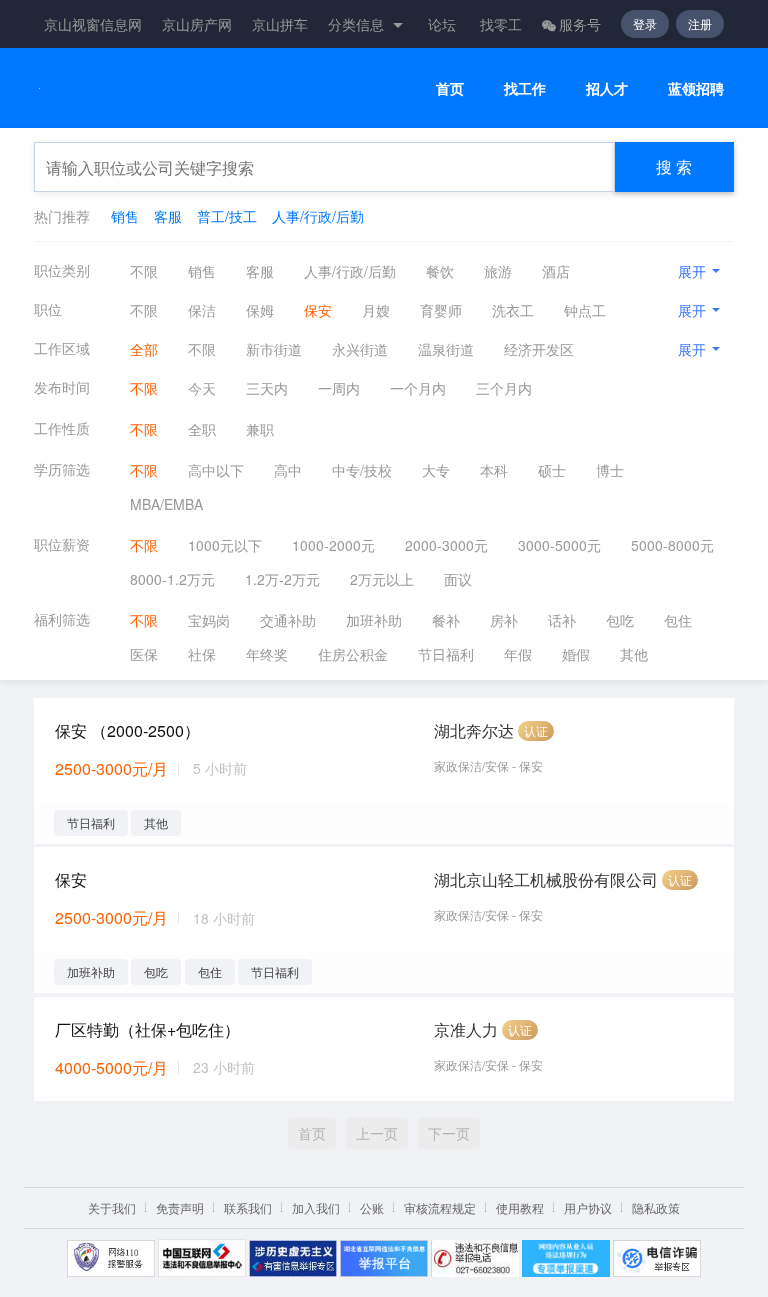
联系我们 (248, 1207)
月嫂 (376, 310)
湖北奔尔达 (474, 730)
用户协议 (588, 1207)
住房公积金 (353, 654)
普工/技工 (227, 216)
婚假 (576, 654)
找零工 (501, 24)
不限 (144, 271)
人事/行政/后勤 (318, 216)
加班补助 (374, 620)
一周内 (339, 388)
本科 (494, 470)
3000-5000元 (559, 545)
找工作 (525, 88)
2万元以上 (382, 579)
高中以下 (216, 470)
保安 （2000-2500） (127, 730)
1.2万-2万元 (282, 579)
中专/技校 (362, 470)
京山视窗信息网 (93, 24)
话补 (562, 620)
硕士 (552, 470)
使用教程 (520, 1207)
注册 (700, 23)
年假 (518, 654)
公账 (372, 1207)
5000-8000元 (672, 545)
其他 (634, 654)
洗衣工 (513, 310)
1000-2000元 (333, 545)
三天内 (267, 388)
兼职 (260, 429)
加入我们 (316, 1207)
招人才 (607, 88)
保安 (318, 310)
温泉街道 (446, 349)
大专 (436, 470)
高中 (288, 470)
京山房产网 (197, 24)
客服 (168, 216)
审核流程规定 (440, 1207)
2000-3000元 (446, 545)
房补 (504, 620)
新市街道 (274, 349)
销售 (125, 216)
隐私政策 (656, 1207)
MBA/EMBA (166, 504)
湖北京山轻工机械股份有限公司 (546, 879)
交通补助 (288, 620)
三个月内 (504, 388)
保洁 (202, 310)
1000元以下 (225, 545)
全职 (202, 429)
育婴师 (441, 310)
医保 (144, 654)
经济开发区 (539, 349)
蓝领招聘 (696, 88)
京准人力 (466, 1029)
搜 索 (674, 166)
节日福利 (446, 654)
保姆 (260, 310)
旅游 (498, 271)
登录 (645, 23)
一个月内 (418, 388)
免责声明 (180, 1207)
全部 (144, 349)
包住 (678, 620)
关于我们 (112, 1207)
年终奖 (267, 654)
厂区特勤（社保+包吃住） (147, 1029)
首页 (450, 88)
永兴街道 (360, 349)
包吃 (620, 620)
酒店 (556, 271)
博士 (610, 470)
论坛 (442, 24)
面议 (458, 579)
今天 (202, 388)
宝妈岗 (209, 620)
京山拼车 (280, 24)
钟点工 (585, 310)
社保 (202, 654)
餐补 (446, 620)
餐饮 (440, 271)
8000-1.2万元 (172, 579)
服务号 (580, 24)
